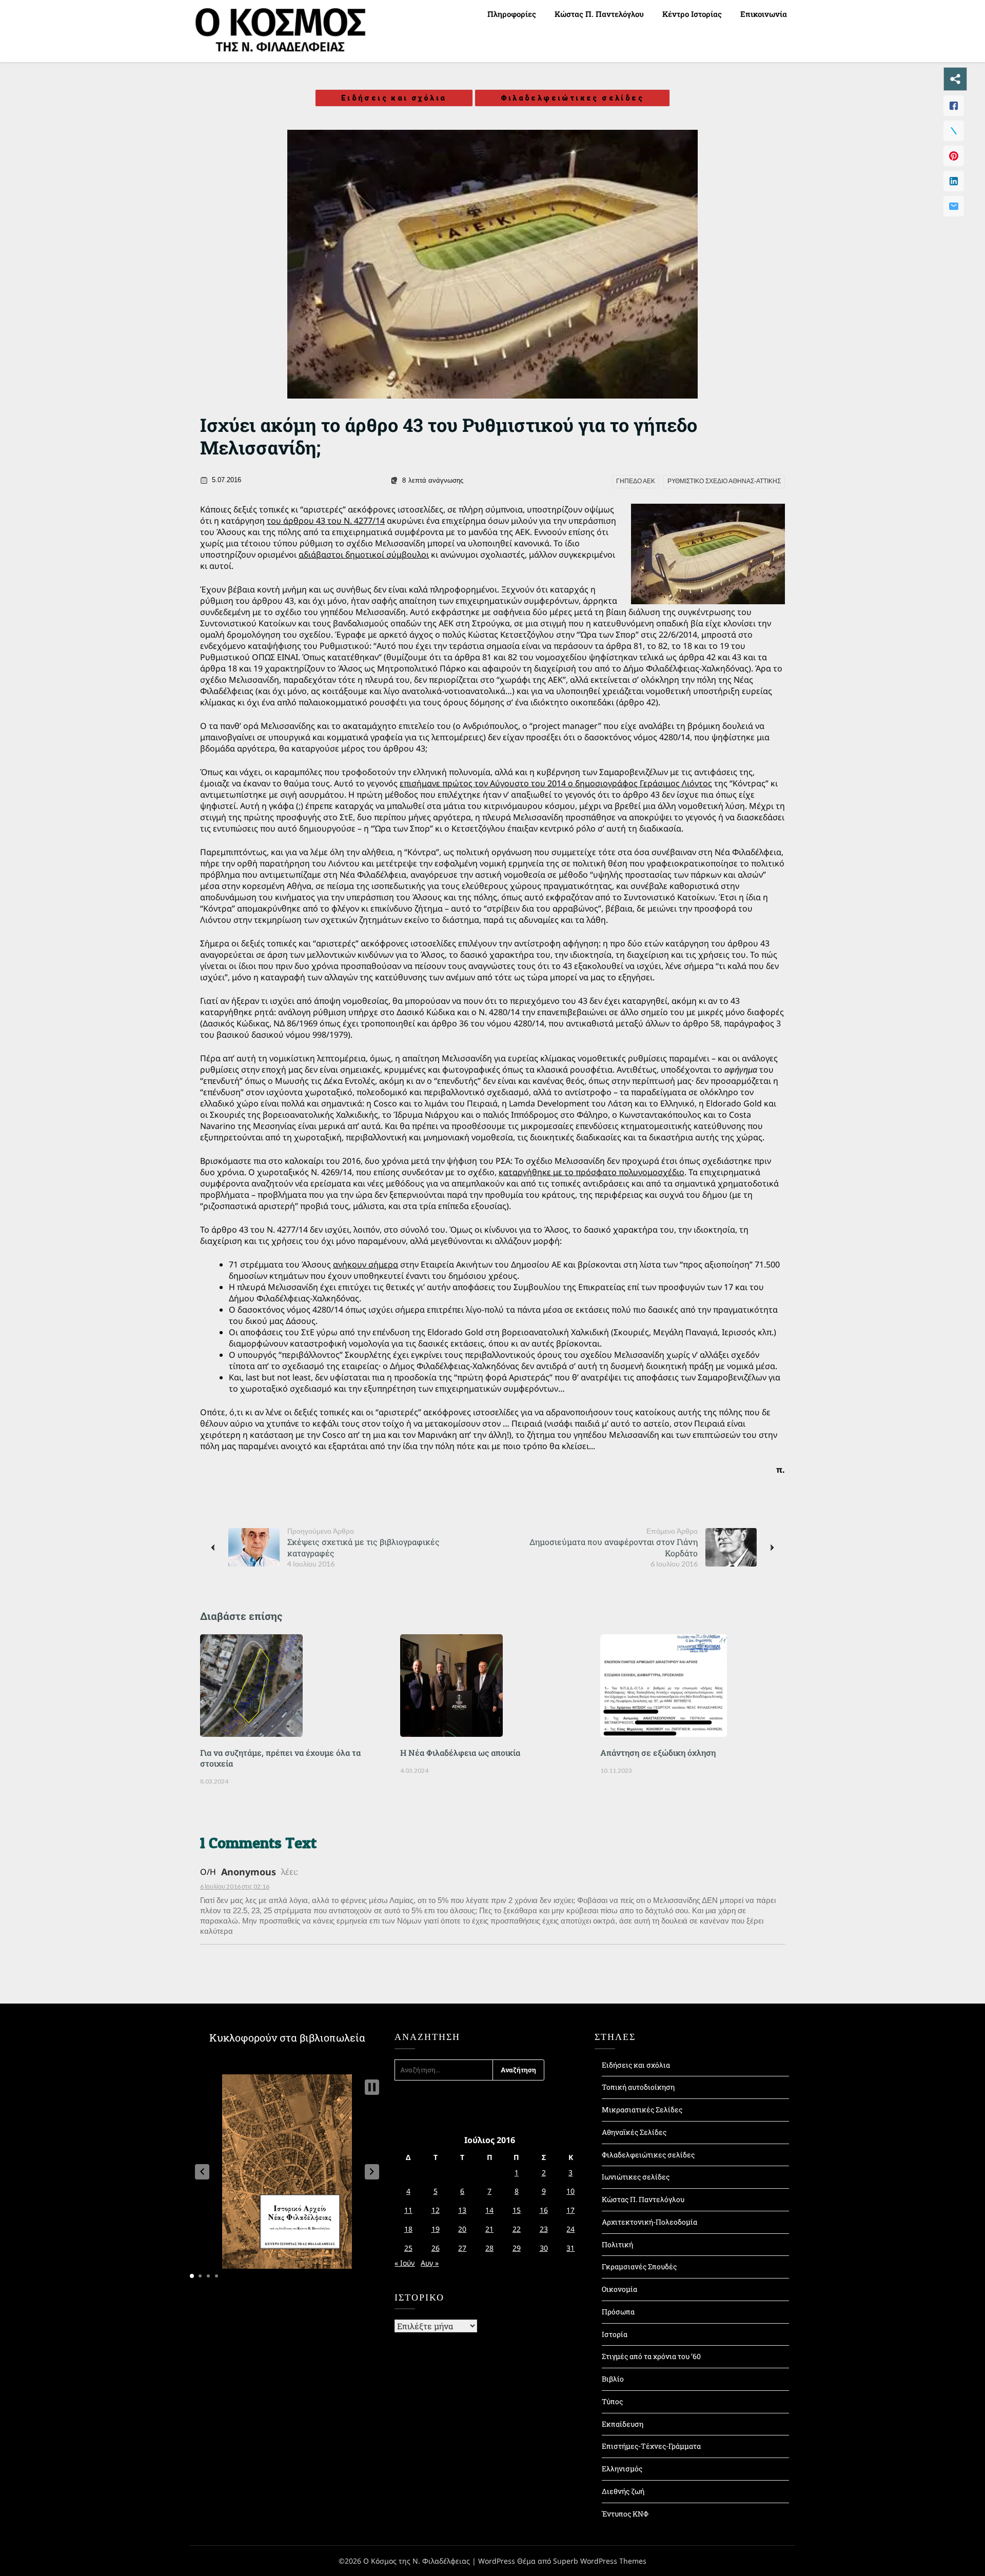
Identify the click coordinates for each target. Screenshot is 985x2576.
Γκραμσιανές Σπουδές (639, 2266)
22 (517, 2229)
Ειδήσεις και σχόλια (394, 98)
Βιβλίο (613, 2379)
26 (436, 2248)
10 (570, 2191)
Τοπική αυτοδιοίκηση (638, 2087)
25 (408, 2248)
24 (570, 2229)
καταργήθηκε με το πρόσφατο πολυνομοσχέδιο (592, 1172)
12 (436, 2210)
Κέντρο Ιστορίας (692, 14)
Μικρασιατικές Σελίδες (642, 2109)
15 (517, 2210)
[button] (202, 2172)
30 (544, 2248)
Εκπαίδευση (623, 2424)
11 (408, 2210)
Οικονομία (619, 2289)
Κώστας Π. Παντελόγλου (599, 14)
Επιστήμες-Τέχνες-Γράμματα (651, 2446)
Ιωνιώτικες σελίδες (636, 2177)
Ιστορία (615, 2334)
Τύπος (612, 2401)
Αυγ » (430, 2263)
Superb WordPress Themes (600, 2561)
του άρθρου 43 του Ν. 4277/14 (326, 521)
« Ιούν (405, 2263)
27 (462, 2248)
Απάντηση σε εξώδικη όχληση (658, 1752)
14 (489, 2210)
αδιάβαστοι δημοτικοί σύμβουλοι (364, 554)
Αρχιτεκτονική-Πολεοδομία (649, 2222)
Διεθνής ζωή (623, 2491)
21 (489, 2229)
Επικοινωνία (764, 14)
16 (544, 2210)
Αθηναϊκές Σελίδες (634, 2132)
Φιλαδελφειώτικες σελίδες (573, 98)
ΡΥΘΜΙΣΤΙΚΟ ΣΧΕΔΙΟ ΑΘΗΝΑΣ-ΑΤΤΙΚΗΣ (724, 481)
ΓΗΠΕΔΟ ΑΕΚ (636, 481)
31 (570, 2248)
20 (462, 2229)
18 (408, 2229)
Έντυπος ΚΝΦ (625, 2514)
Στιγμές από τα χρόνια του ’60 (651, 2356)
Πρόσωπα (618, 2312)
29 (517, 2248)
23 (544, 2229)
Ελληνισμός (622, 2469)
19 (436, 2229)
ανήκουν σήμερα (366, 1264)
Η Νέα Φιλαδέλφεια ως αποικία (460, 1752)
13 (462, 2210)
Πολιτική (617, 2244)
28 (489, 2248)
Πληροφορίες (512, 14)
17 (570, 2210)
